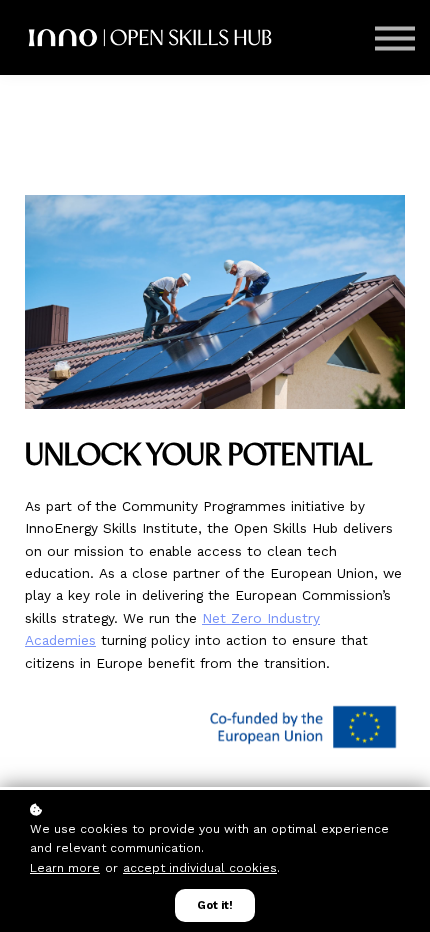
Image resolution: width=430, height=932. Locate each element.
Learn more (65, 868)
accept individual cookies (200, 868)
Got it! (215, 905)
